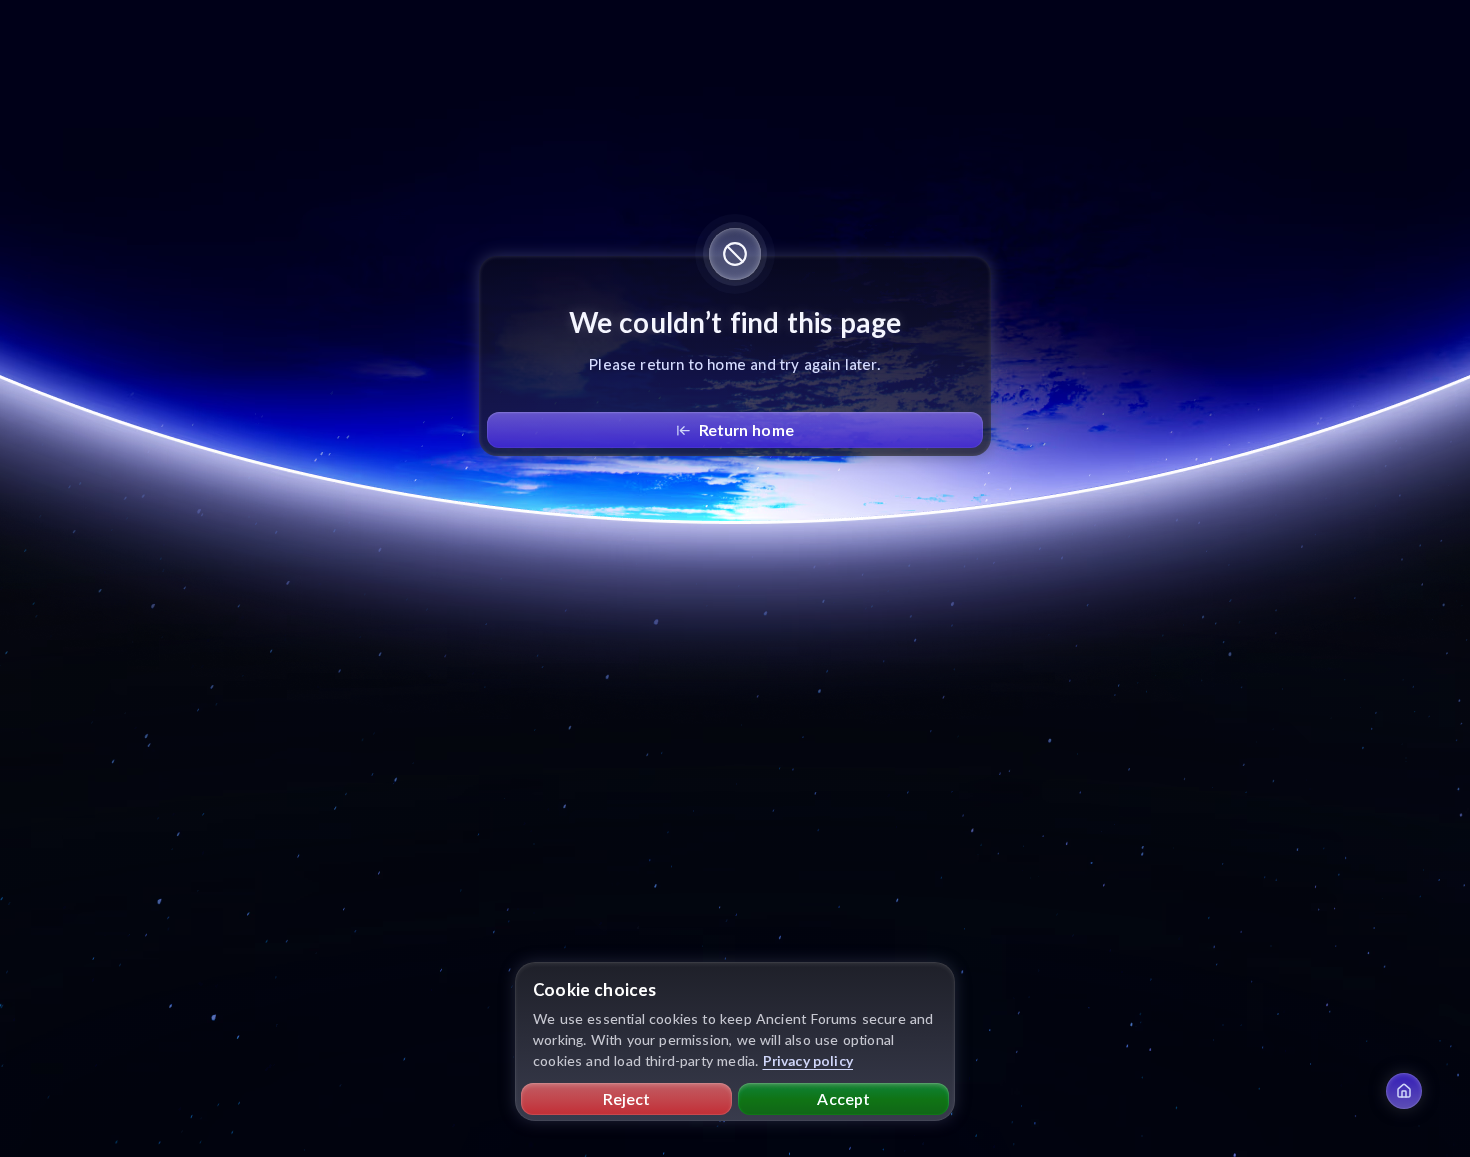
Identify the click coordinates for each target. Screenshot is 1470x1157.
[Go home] (1404, 1091)
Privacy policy (808, 1060)
